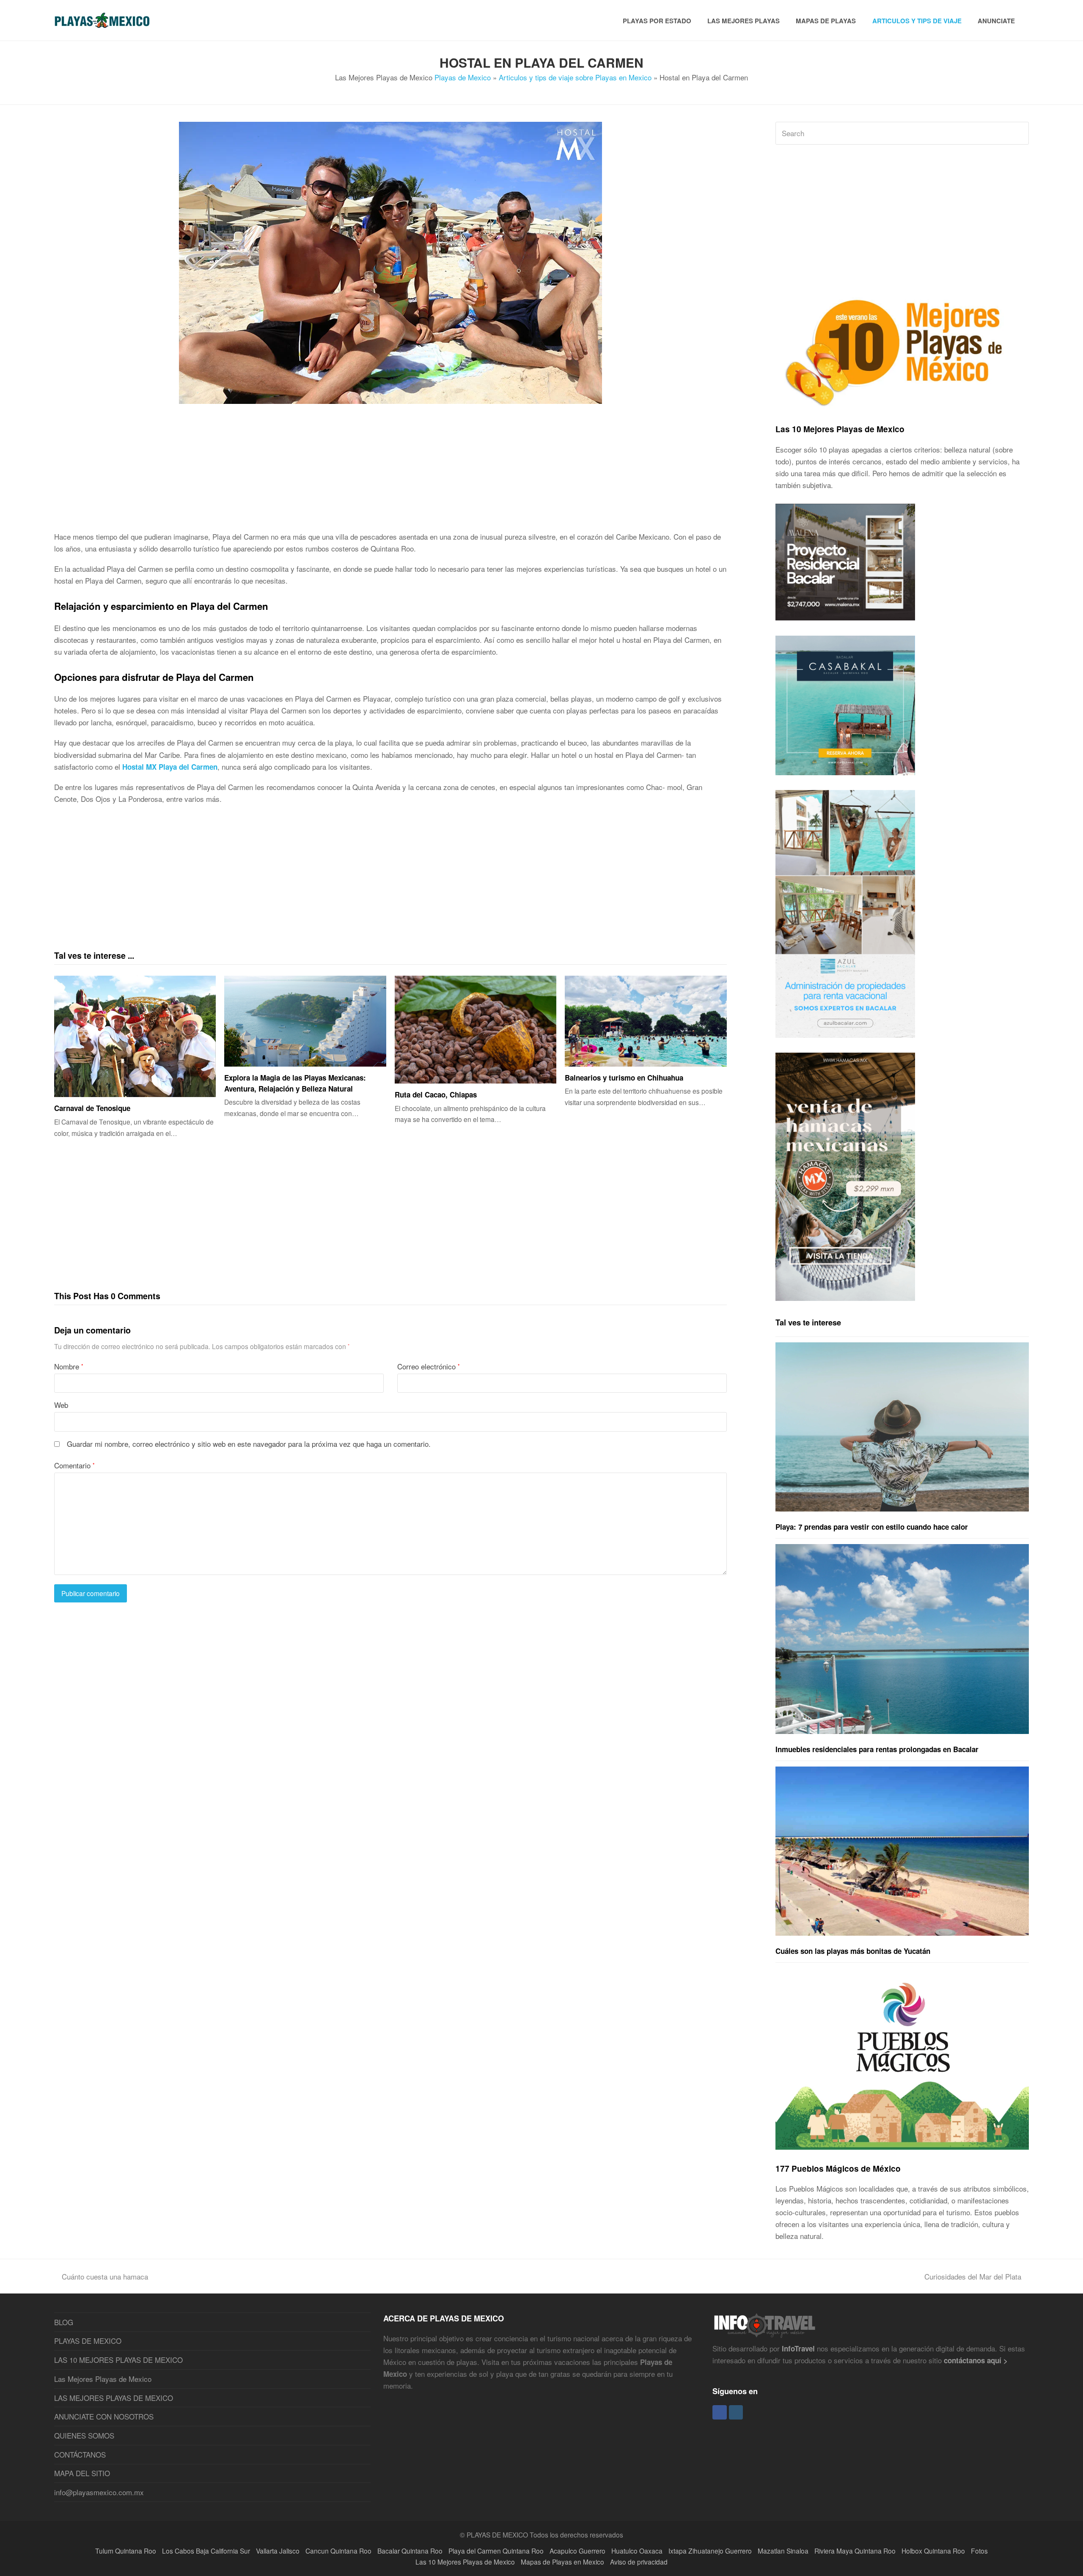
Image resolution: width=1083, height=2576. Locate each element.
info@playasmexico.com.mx (99, 2492)
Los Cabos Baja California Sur (206, 2551)
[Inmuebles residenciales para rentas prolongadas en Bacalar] (902, 1639)
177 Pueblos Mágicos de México (838, 2168)
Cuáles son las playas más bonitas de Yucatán (853, 1951)
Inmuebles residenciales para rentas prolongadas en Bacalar (877, 1749)
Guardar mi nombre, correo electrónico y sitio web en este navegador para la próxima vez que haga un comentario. (249, 1444)
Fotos (979, 2551)
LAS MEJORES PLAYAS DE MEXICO (114, 2398)
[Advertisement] (308, 472)
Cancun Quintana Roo (338, 2551)
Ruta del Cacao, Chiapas (436, 1095)
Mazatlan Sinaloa (783, 2551)
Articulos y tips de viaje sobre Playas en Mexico (575, 77)
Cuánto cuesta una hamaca (105, 2276)
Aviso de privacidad (639, 2562)
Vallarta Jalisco (278, 2551)
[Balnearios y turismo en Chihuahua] (646, 1021)
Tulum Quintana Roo (126, 2551)
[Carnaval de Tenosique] (135, 1036)
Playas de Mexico (463, 77)
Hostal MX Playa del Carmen (170, 767)
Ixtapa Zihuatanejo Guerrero (710, 2551)
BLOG (64, 2322)
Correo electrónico (429, 1366)
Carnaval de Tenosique (92, 1108)
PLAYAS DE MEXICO (88, 2341)
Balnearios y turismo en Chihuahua (624, 1078)
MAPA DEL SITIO (82, 2473)
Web (61, 1405)
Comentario (74, 1465)
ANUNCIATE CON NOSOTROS (104, 2416)
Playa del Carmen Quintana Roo (496, 2551)
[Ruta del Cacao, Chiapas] (476, 1030)
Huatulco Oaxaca (637, 2551)
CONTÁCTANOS (80, 2454)
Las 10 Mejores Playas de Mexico (840, 429)
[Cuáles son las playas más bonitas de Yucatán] (902, 1851)
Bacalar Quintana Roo (410, 2551)
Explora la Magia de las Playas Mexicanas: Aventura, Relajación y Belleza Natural (295, 1083)
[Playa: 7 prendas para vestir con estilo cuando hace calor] (902, 1427)
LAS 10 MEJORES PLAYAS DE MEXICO (118, 2360)
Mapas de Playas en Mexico (562, 2562)
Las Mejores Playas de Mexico (103, 2379)
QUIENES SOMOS (84, 2435)
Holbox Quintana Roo (933, 2551)
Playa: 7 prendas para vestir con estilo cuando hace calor (872, 1527)
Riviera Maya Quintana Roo (855, 2551)
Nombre (69, 1366)
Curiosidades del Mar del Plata (973, 2276)
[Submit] (1021, 133)
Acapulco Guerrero (577, 2551)
